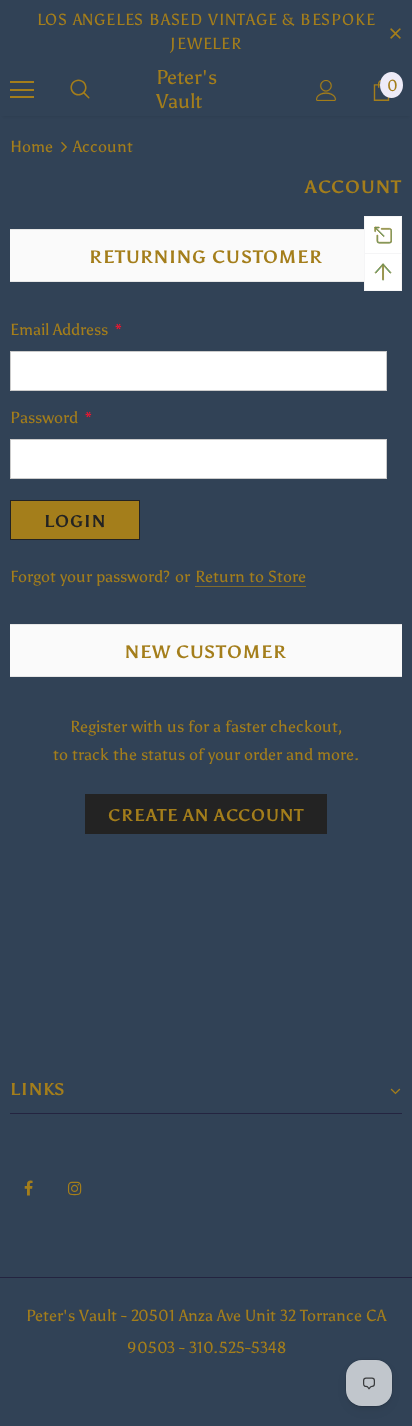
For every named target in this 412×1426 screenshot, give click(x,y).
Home (31, 146)
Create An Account (205, 815)
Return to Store (250, 576)
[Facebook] (28, 1187)
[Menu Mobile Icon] (22, 90)
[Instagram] (75, 1187)
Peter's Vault (186, 89)
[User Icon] (326, 90)
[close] (395, 32)
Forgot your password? (92, 576)
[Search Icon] (80, 90)
